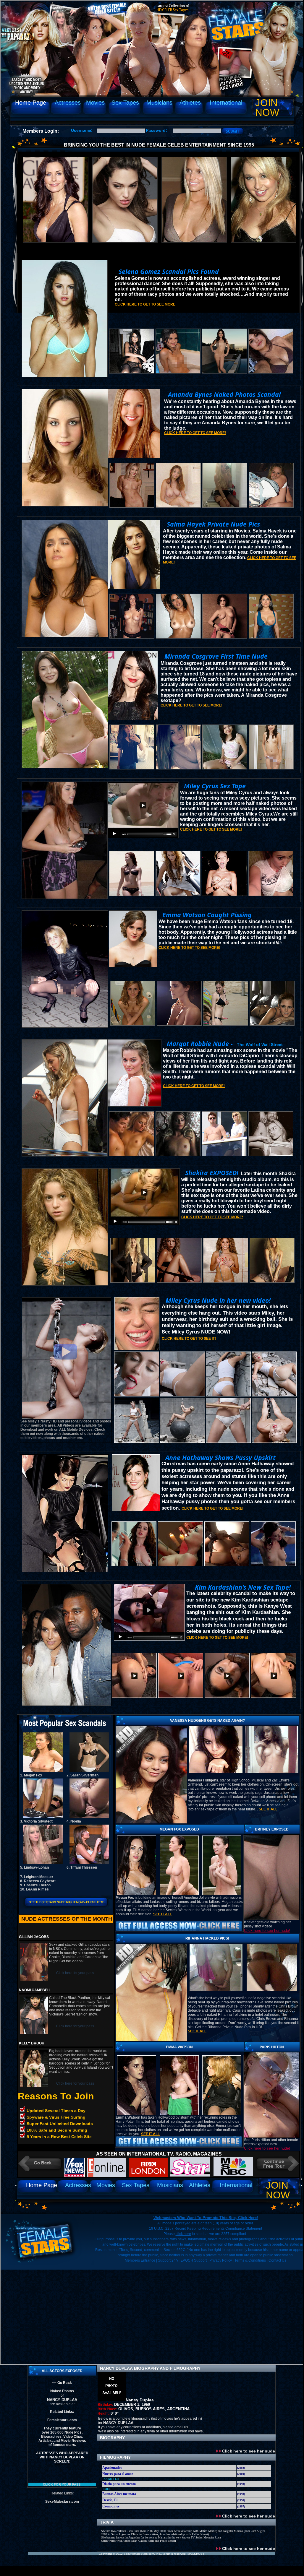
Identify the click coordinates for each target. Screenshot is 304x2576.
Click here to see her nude (248, 2451)
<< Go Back (62, 2383)
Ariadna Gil (111, 2479)
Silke (107, 2489)
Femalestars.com (62, 2420)
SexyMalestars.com (62, 2502)
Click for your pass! (62, 2484)
